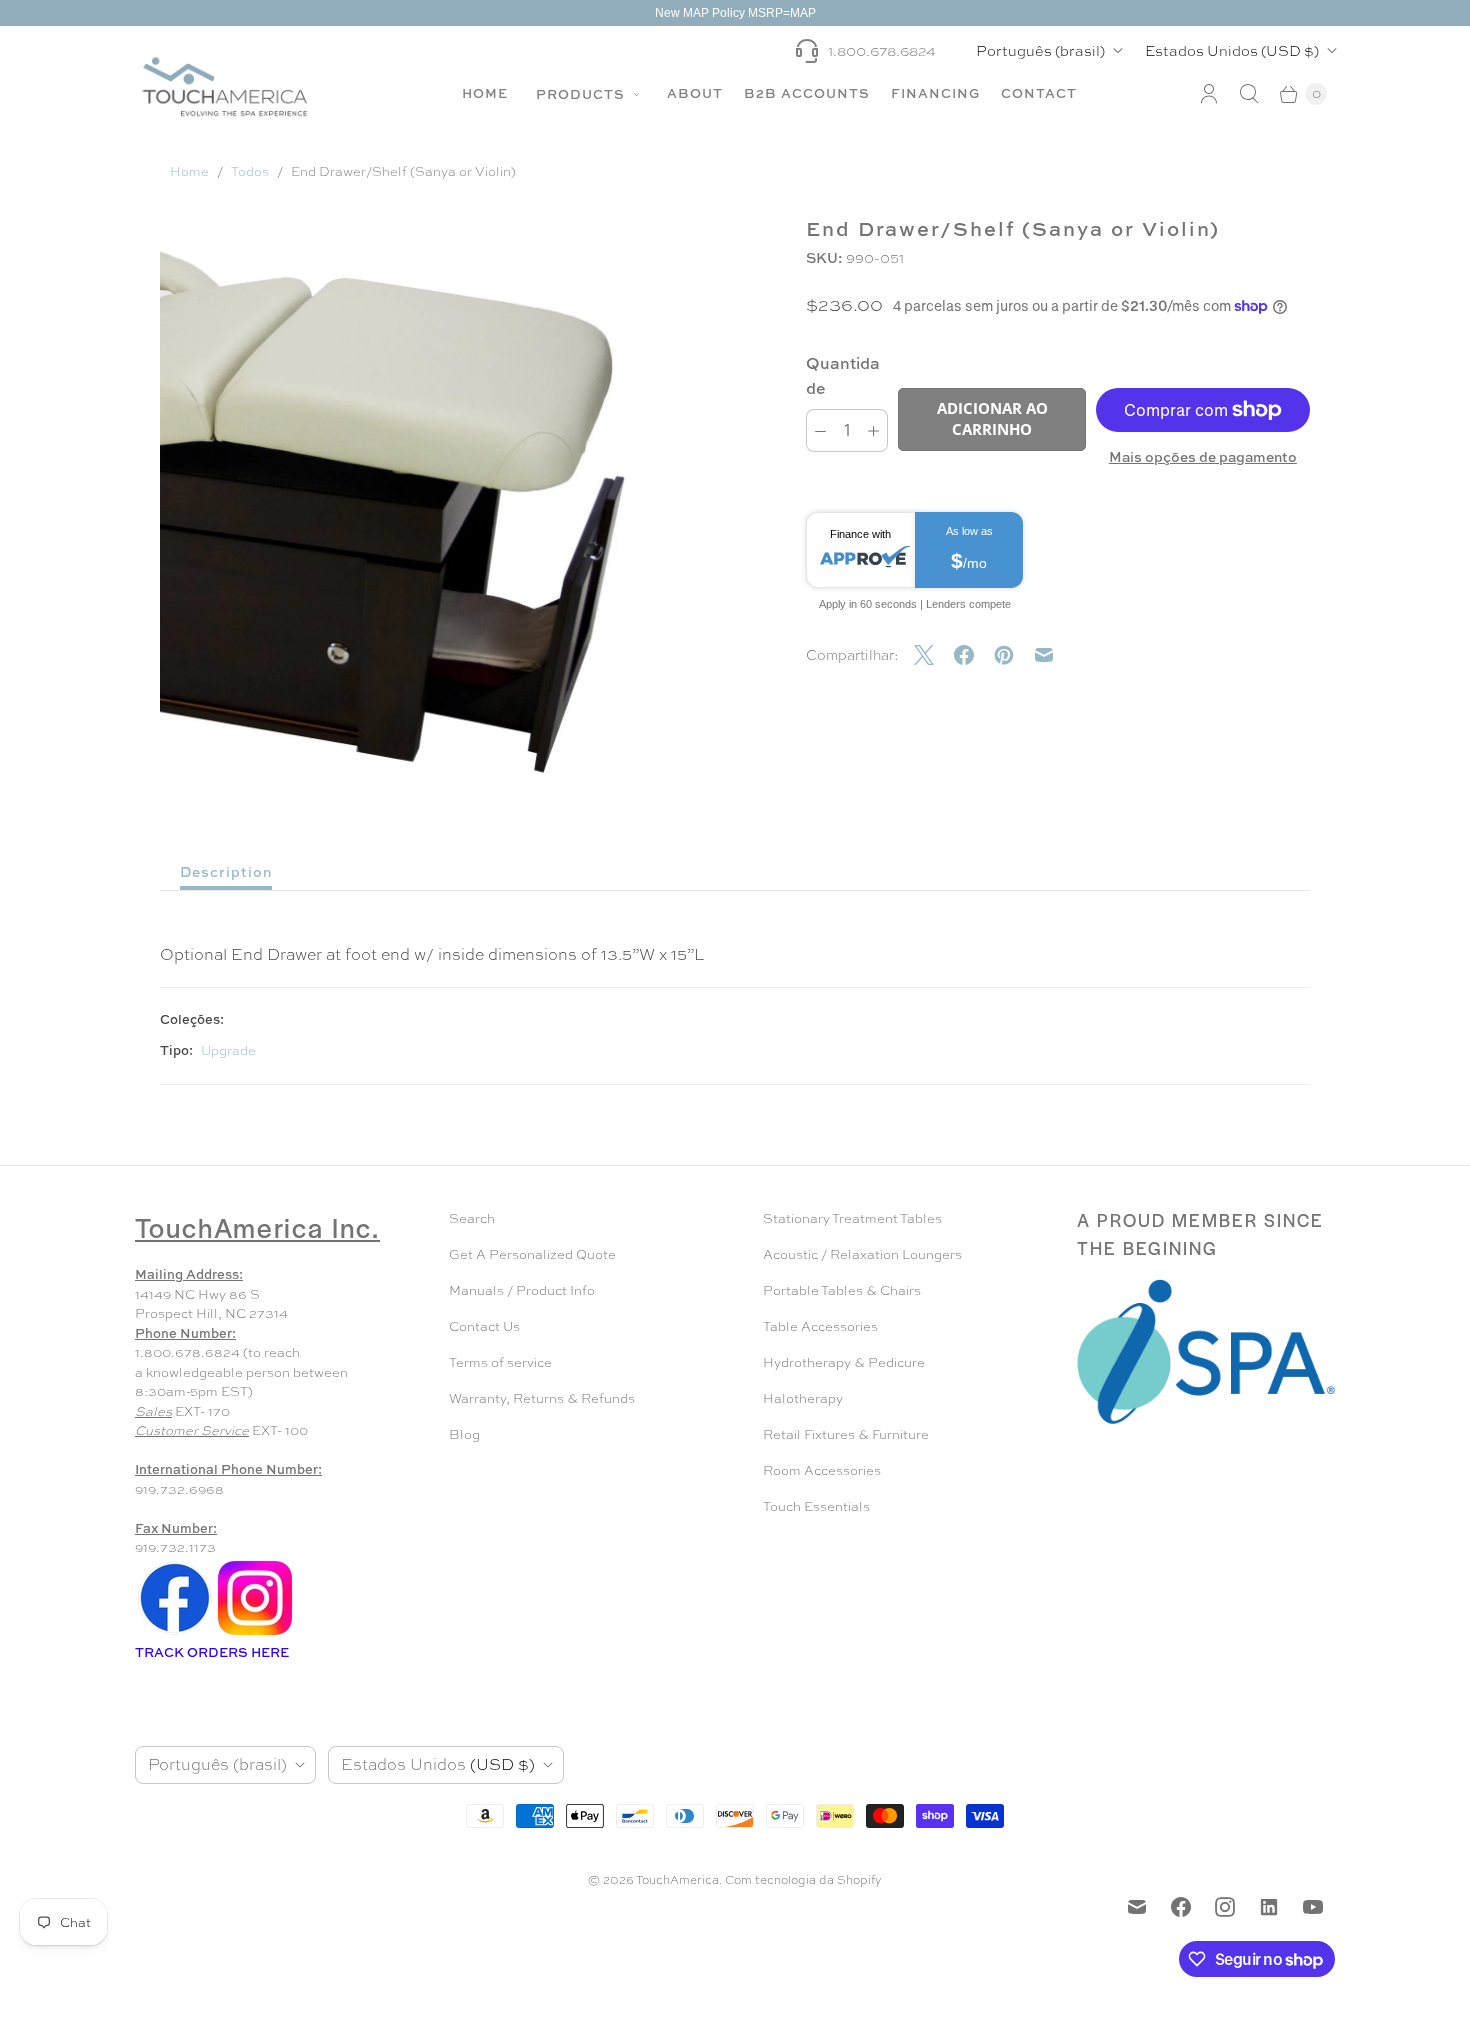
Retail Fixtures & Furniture (846, 1434)
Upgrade (228, 1050)
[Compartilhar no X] (934, 655)
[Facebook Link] (175, 1633)
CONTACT (1039, 93)
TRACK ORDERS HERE (213, 1652)
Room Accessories (822, 1470)
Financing (935, 93)
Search (472, 1218)
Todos (250, 171)
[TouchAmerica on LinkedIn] (1269, 1907)
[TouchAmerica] (225, 86)
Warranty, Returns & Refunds (542, 1398)
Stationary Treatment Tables (852, 1218)
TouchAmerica (677, 1880)
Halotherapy (803, 1398)
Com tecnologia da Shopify (803, 1880)
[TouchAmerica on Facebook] (1181, 1907)
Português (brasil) (1040, 50)
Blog (464, 1434)
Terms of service (500, 1362)
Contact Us (484, 1326)
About (695, 93)
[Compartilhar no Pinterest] (1014, 655)
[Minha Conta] (1209, 94)
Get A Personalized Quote (532, 1254)
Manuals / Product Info (522, 1290)
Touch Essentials (816, 1506)
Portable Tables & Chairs (842, 1290)
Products (582, 94)
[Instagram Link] (255, 1633)
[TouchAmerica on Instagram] (1225, 1907)
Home (485, 93)
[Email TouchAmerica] (1137, 1907)
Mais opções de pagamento (1203, 456)
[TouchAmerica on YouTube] (1313, 1907)
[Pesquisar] (1249, 94)
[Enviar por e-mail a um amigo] (1054, 655)
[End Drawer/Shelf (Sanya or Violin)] (468, 518)
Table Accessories (820, 1326)
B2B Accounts (807, 93)
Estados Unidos (1232, 50)
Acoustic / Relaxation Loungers (862, 1254)
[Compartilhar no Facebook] (974, 655)
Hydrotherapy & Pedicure (844, 1362)
